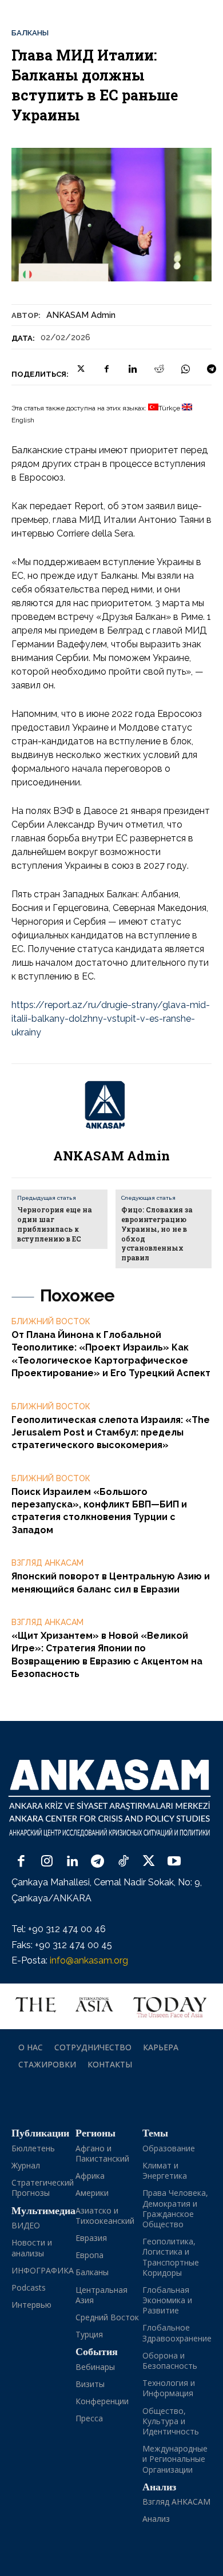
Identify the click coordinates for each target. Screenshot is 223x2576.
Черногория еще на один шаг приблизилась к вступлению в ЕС (55, 1224)
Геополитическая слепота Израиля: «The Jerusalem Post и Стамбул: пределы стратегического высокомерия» (111, 1433)
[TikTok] (123, 1862)
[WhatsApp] (185, 369)
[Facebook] (106, 369)
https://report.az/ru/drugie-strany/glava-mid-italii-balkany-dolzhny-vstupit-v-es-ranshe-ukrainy (111, 1019)
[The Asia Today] (111, 2006)
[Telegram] (212, 369)
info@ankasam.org (89, 1960)
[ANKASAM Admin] (111, 1105)
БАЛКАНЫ (30, 33)
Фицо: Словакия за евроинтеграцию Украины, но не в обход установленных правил (157, 1233)
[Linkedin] (133, 369)
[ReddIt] (159, 369)
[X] (80, 369)
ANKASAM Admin (81, 315)
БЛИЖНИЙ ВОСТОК (51, 1321)
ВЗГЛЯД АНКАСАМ (47, 1563)
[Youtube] (174, 1862)
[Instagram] (47, 1862)
